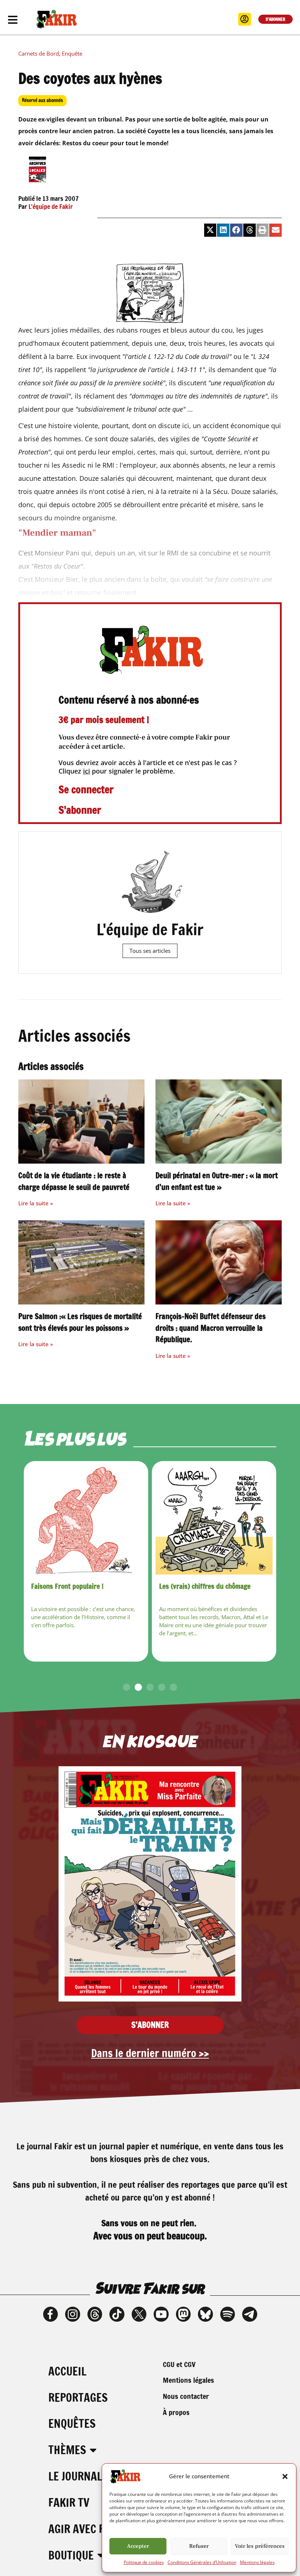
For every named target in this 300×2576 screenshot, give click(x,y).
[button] (285, 2476)
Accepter (138, 2546)
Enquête (72, 53)
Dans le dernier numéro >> (150, 2053)
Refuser (199, 2546)
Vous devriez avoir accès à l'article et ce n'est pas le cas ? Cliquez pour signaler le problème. (148, 767)
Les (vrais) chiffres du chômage (77, 1586)
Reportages (78, 2398)
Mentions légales (257, 2562)
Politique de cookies (144, 2562)
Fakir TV (69, 2503)
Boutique (71, 2555)
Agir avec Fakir (87, 2529)
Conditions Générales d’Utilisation (202, 2562)
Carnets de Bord (39, 53)
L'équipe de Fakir (51, 207)
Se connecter (86, 789)
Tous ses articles (150, 951)
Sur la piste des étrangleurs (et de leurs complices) (209, 1591)
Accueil (67, 2371)
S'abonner (80, 810)
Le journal (75, 2476)
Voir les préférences (260, 2546)
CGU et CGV (179, 2364)
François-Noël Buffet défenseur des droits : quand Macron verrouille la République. (211, 1328)
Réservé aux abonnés (42, 100)
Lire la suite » (36, 1203)
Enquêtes (72, 2424)
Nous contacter (186, 2396)
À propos (176, 2412)
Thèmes (67, 2450)
